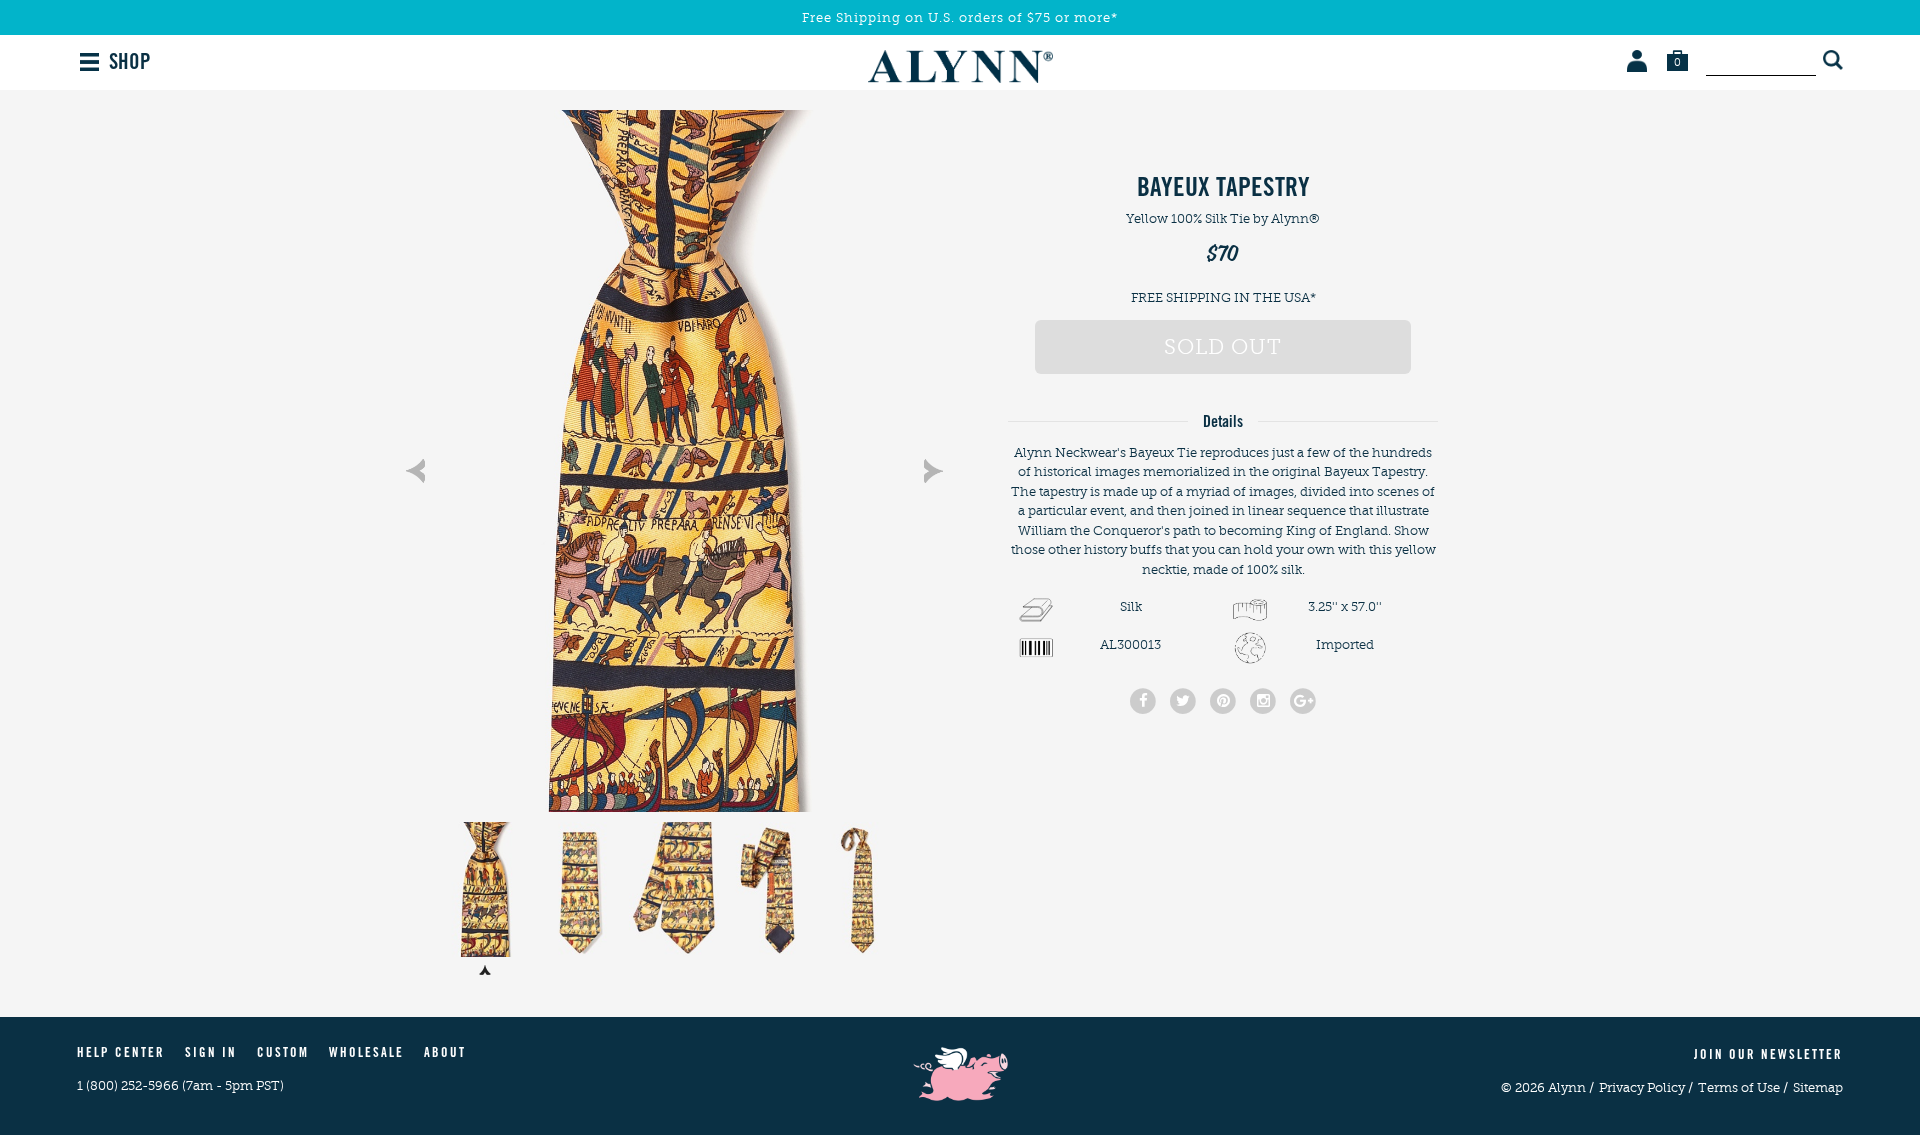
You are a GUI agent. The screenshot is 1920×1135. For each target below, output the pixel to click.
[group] (674, 461)
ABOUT (445, 1054)
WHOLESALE (366, 1054)
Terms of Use (1743, 1087)
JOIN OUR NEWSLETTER (1768, 1056)
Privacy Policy (1646, 1087)
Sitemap (1818, 1087)
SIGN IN (211, 1054)
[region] (674, 461)
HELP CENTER (121, 1054)
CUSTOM (283, 1054)
